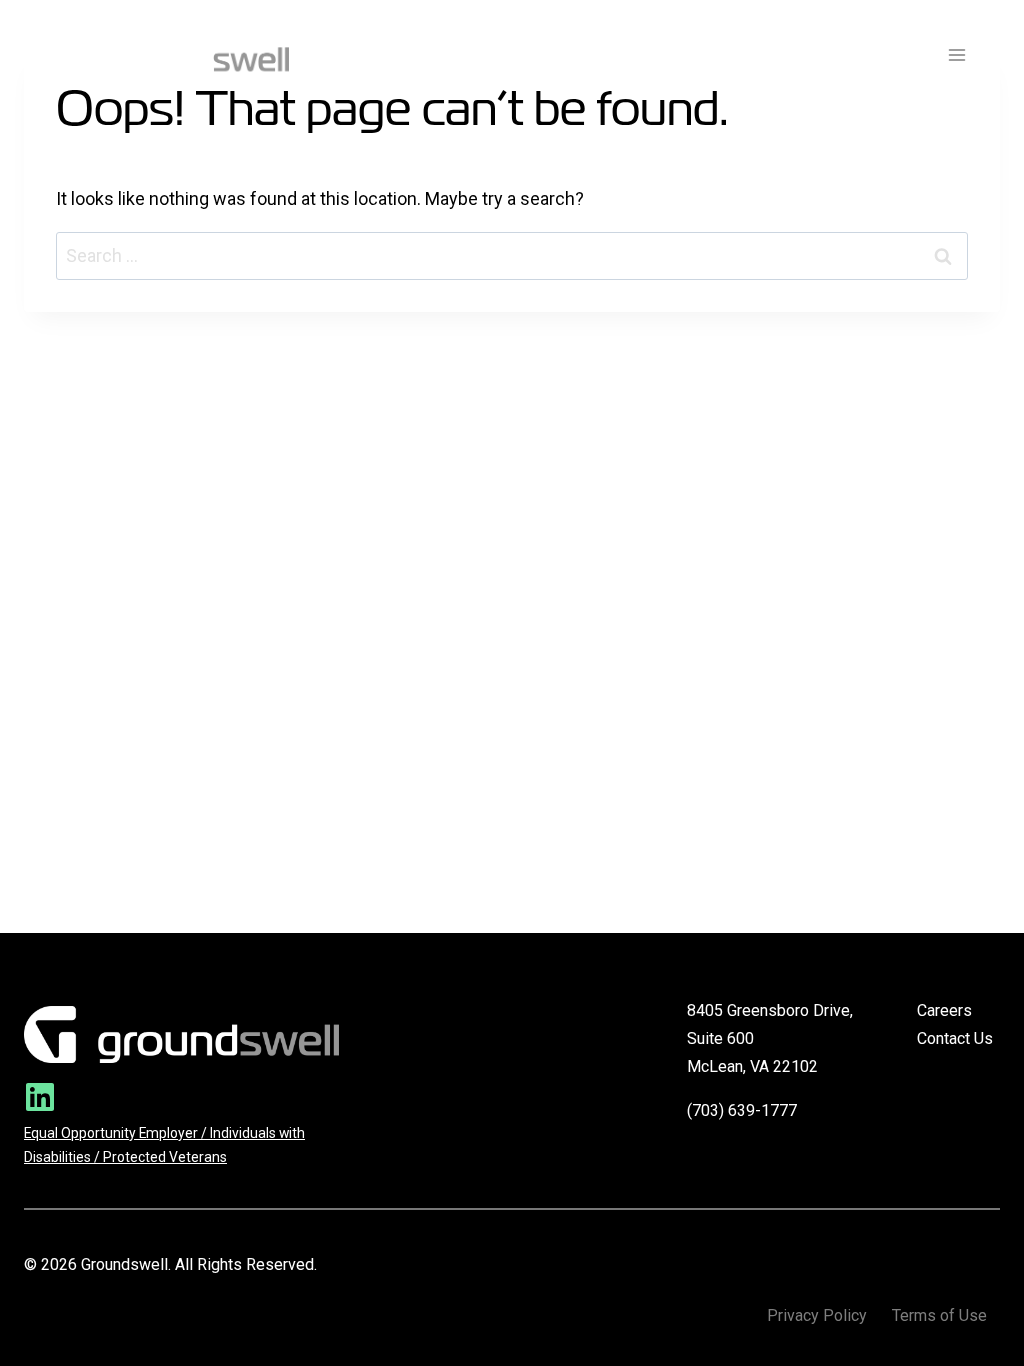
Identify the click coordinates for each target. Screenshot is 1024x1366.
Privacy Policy (817, 1316)
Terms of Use (939, 1316)
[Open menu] (956, 54)
